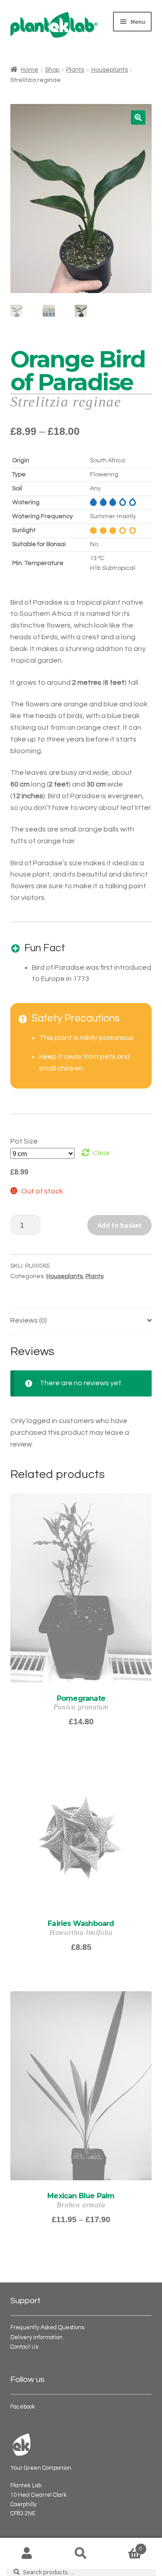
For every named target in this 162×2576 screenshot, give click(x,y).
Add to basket (120, 1225)
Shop (52, 70)
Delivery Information (36, 2338)
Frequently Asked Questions (47, 2328)
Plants (75, 70)
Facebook (23, 2407)
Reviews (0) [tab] (29, 1320)
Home (29, 70)
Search (81, 2553)
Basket (125, 2546)
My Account (27, 2553)
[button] (138, 118)
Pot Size (24, 1141)
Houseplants (110, 70)
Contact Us (24, 2347)
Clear (101, 1153)
